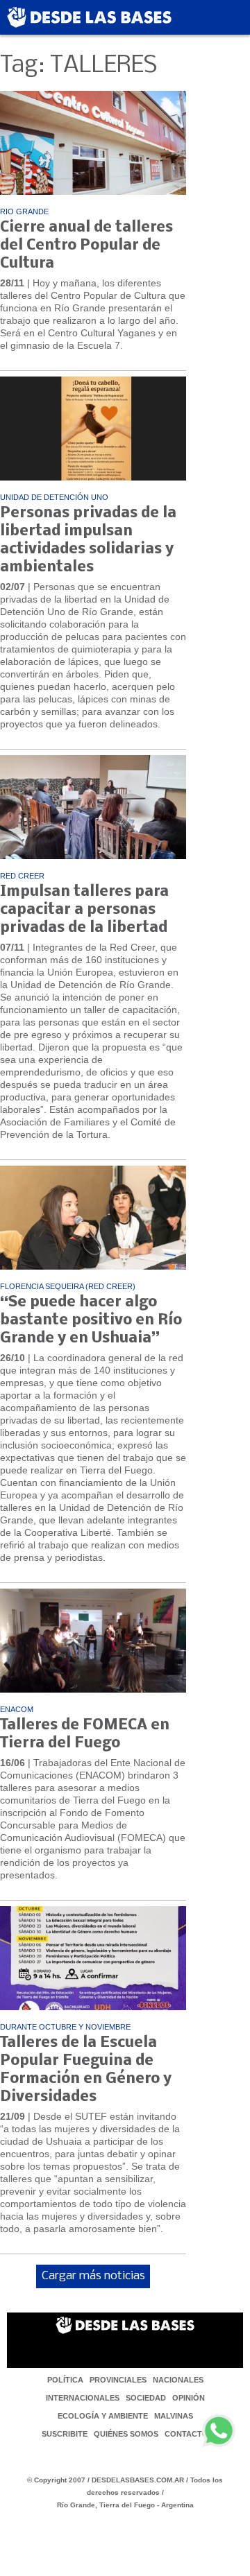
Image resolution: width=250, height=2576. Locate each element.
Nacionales (178, 2380)
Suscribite (65, 2434)
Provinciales (118, 2380)
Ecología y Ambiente (103, 2416)
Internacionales (83, 2398)
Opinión (189, 2398)
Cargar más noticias (93, 2276)
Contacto (186, 2434)
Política (65, 2380)
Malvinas (174, 2416)
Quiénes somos (126, 2434)
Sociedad (146, 2398)
